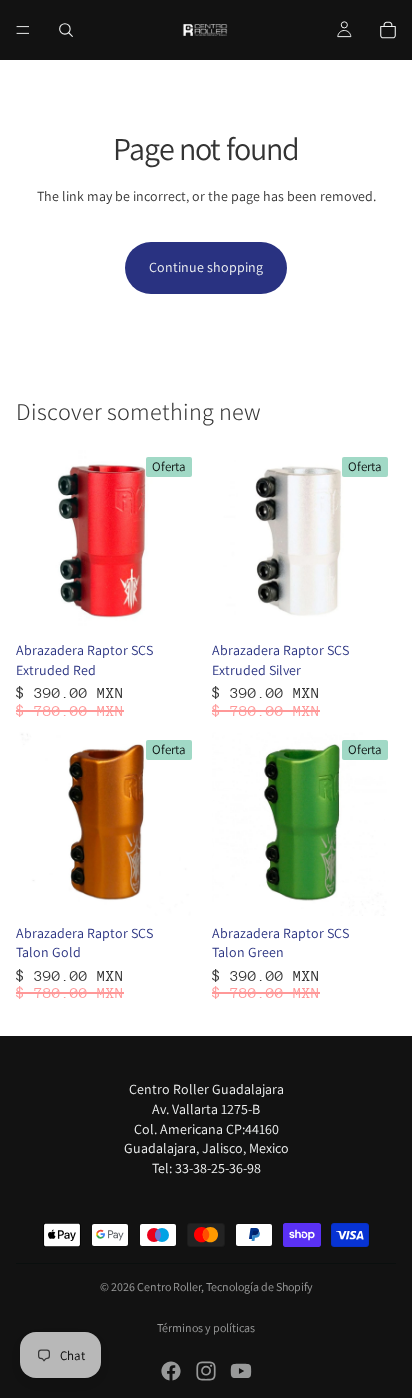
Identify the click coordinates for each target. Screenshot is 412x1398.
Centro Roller (169, 1286)
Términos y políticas (206, 1327)
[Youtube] (241, 1371)
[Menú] (23, 30)
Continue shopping (206, 267)
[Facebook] (171, 1371)
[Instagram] (206, 1371)
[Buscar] (66, 30)
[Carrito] (388, 30)
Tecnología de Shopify (259, 1286)
